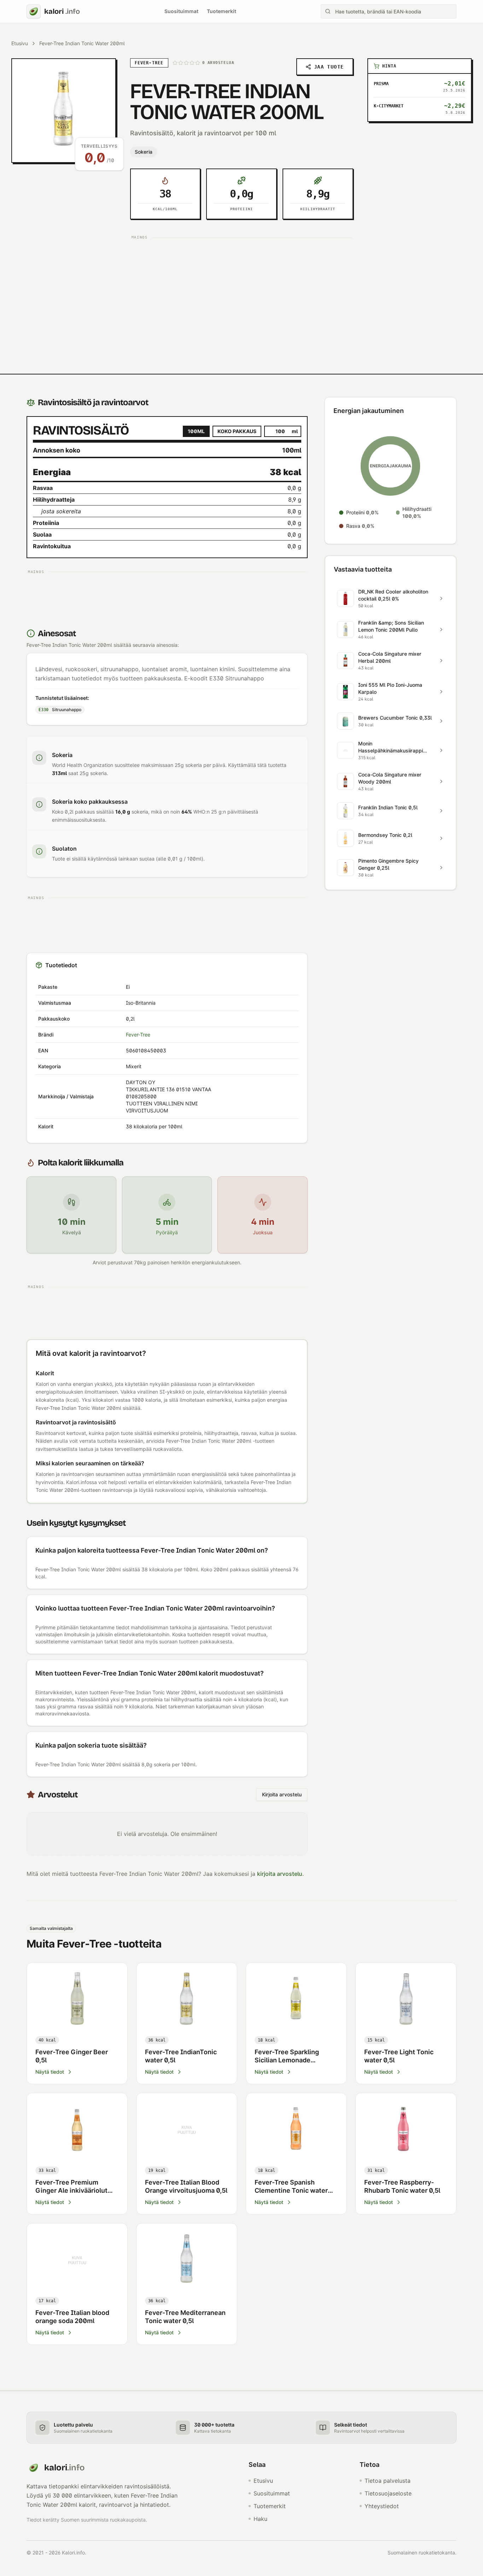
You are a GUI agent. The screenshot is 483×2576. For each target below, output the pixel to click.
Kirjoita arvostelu (282, 1794)
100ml (196, 431)
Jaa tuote (329, 67)
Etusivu (20, 43)
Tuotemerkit (222, 11)
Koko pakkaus (237, 431)
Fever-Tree (138, 1035)
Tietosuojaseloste (388, 2493)
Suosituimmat (181, 11)
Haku (260, 2519)
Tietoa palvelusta (388, 2481)
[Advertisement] (242, 292)
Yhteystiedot (382, 2506)
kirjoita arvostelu (280, 1874)
